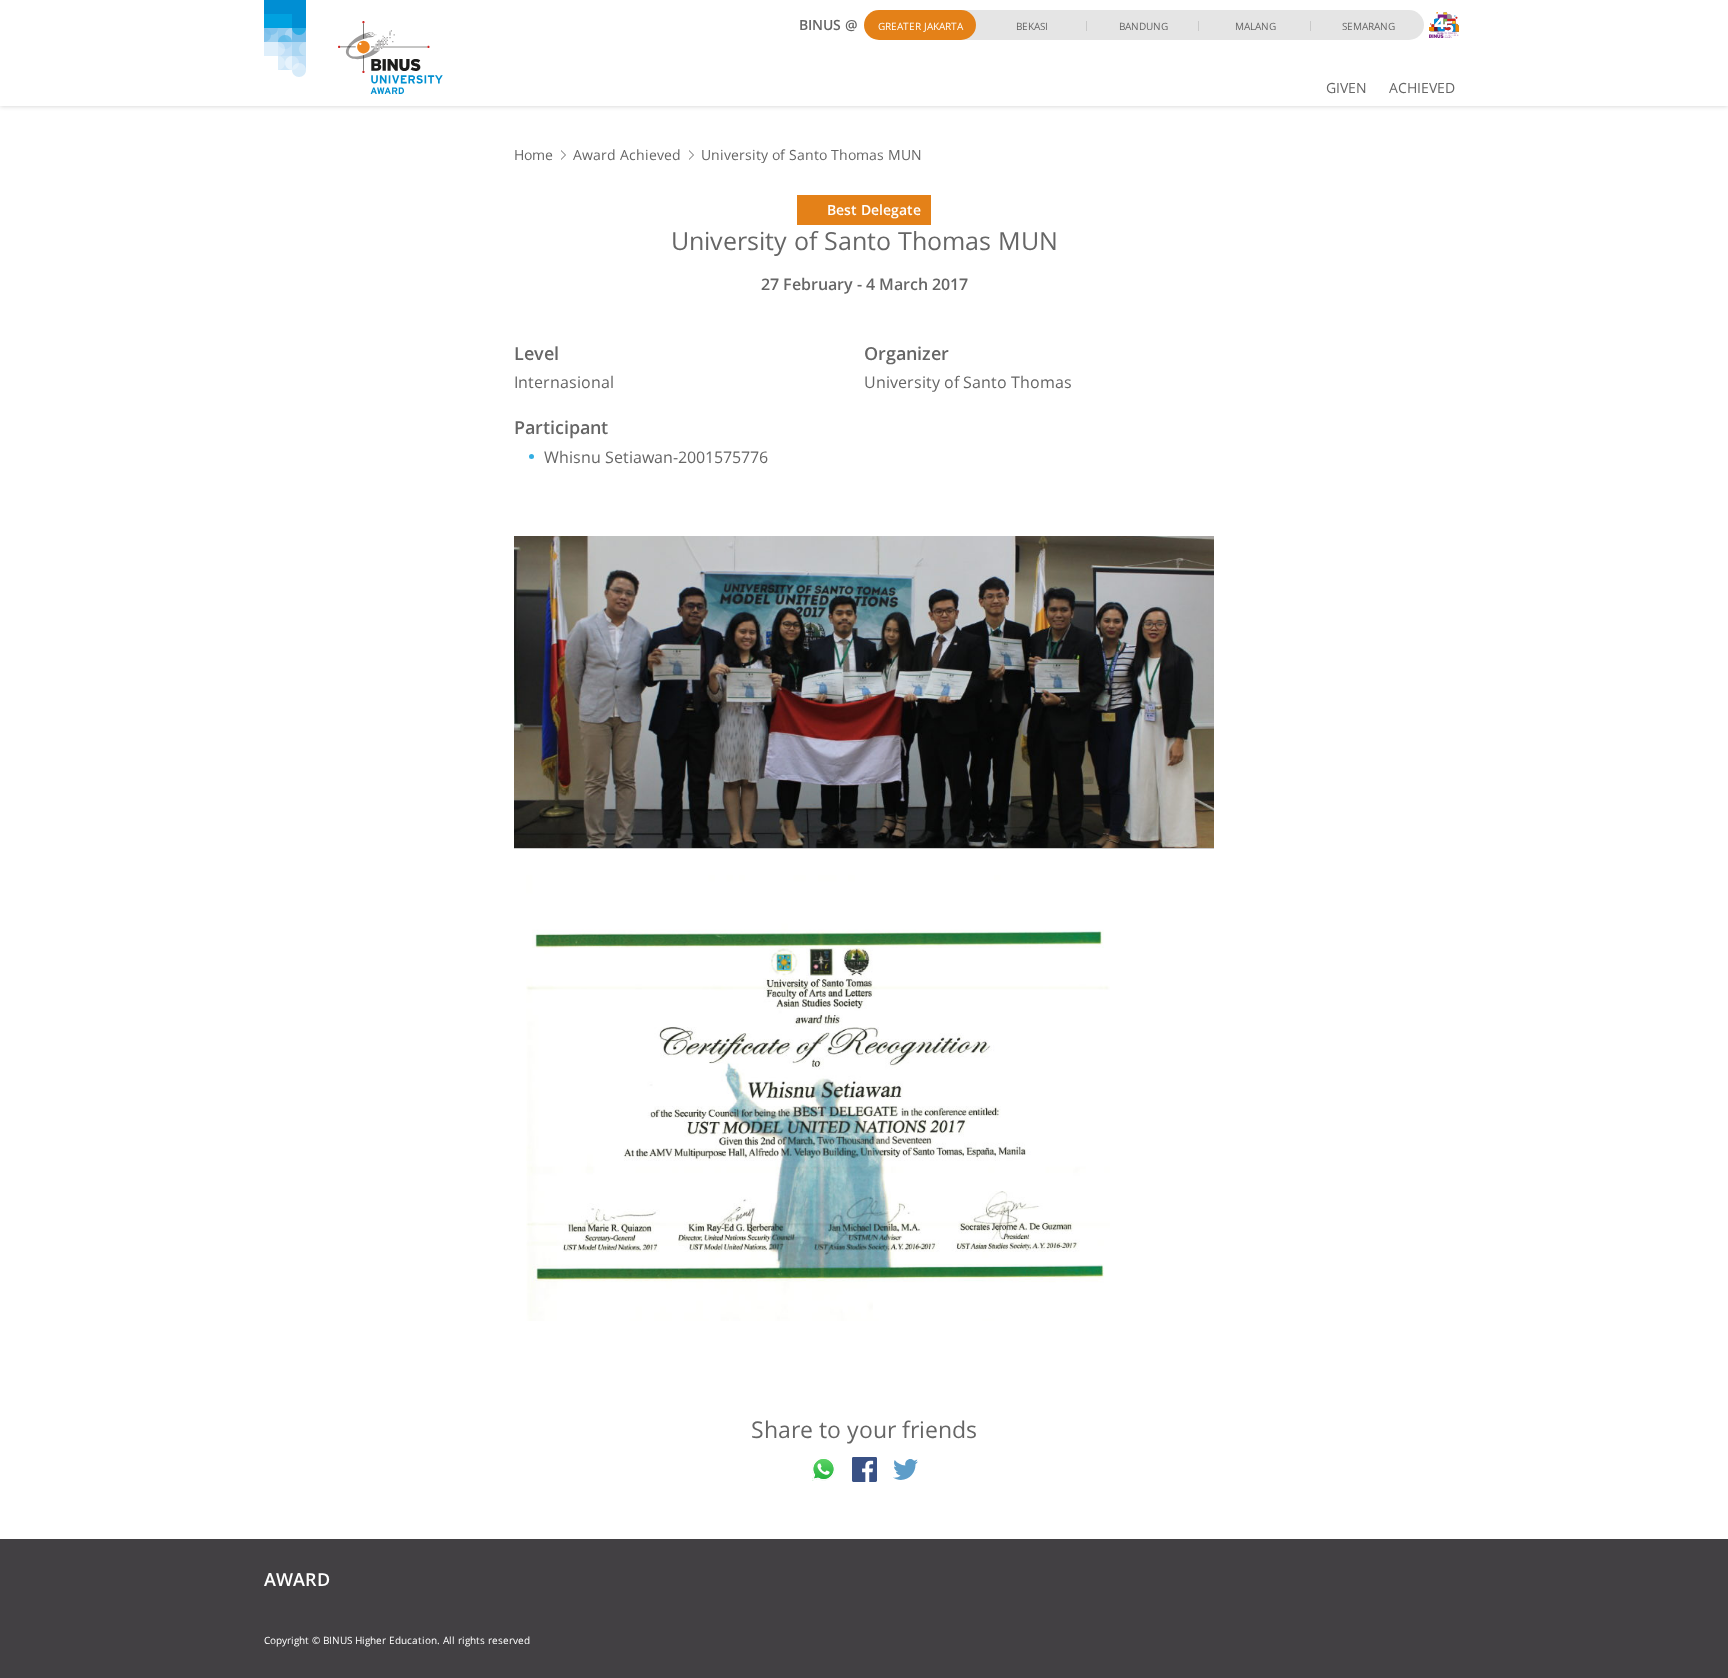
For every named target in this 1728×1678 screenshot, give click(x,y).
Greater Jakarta (920, 26)
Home (533, 154)
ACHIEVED (1422, 87)
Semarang (1368, 26)
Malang (1255, 26)
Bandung (1143, 26)
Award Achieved (627, 154)
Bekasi (1032, 26)
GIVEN (1346, 87)
